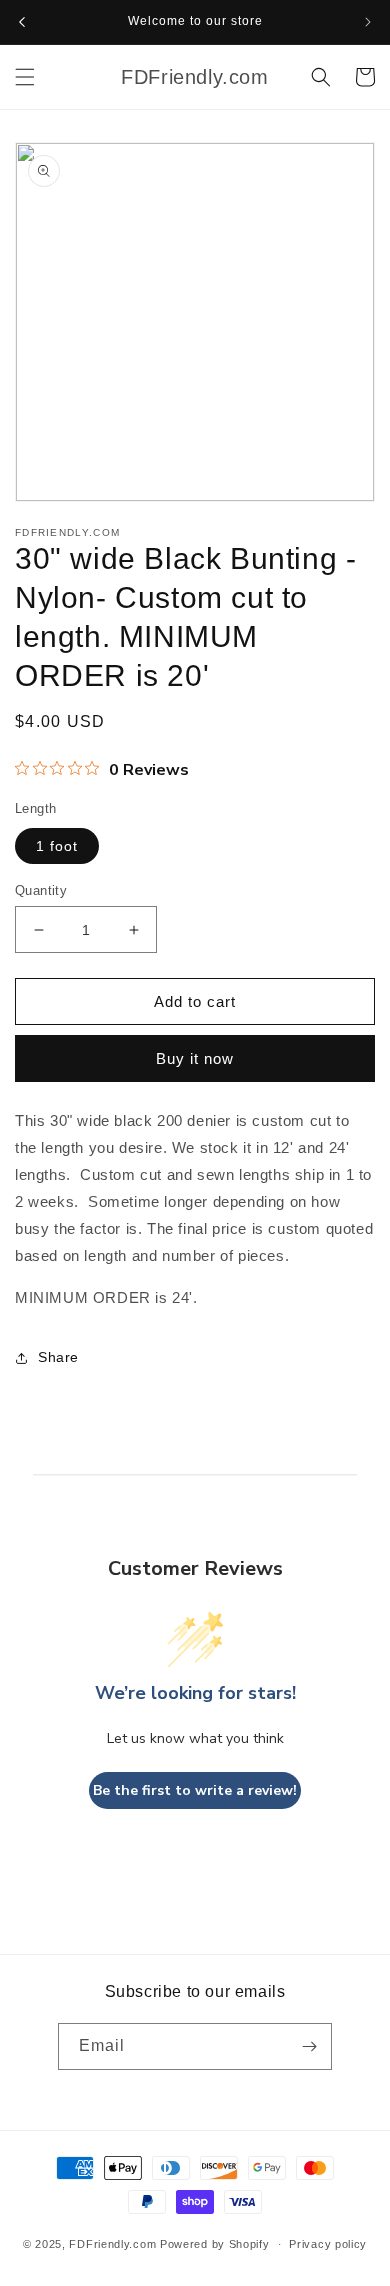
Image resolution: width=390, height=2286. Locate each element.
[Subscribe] (309, 2046)
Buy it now (195, 1058)
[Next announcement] (368, 22)
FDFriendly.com (112, 2244)
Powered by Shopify (215, 2244)
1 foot (57, 846)
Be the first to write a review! (195, 1790)
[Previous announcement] (22, 22)
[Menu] (25, 77)
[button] (321, 77)
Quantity (41, 890)
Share (58, 1357)
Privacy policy (328, 2244)
